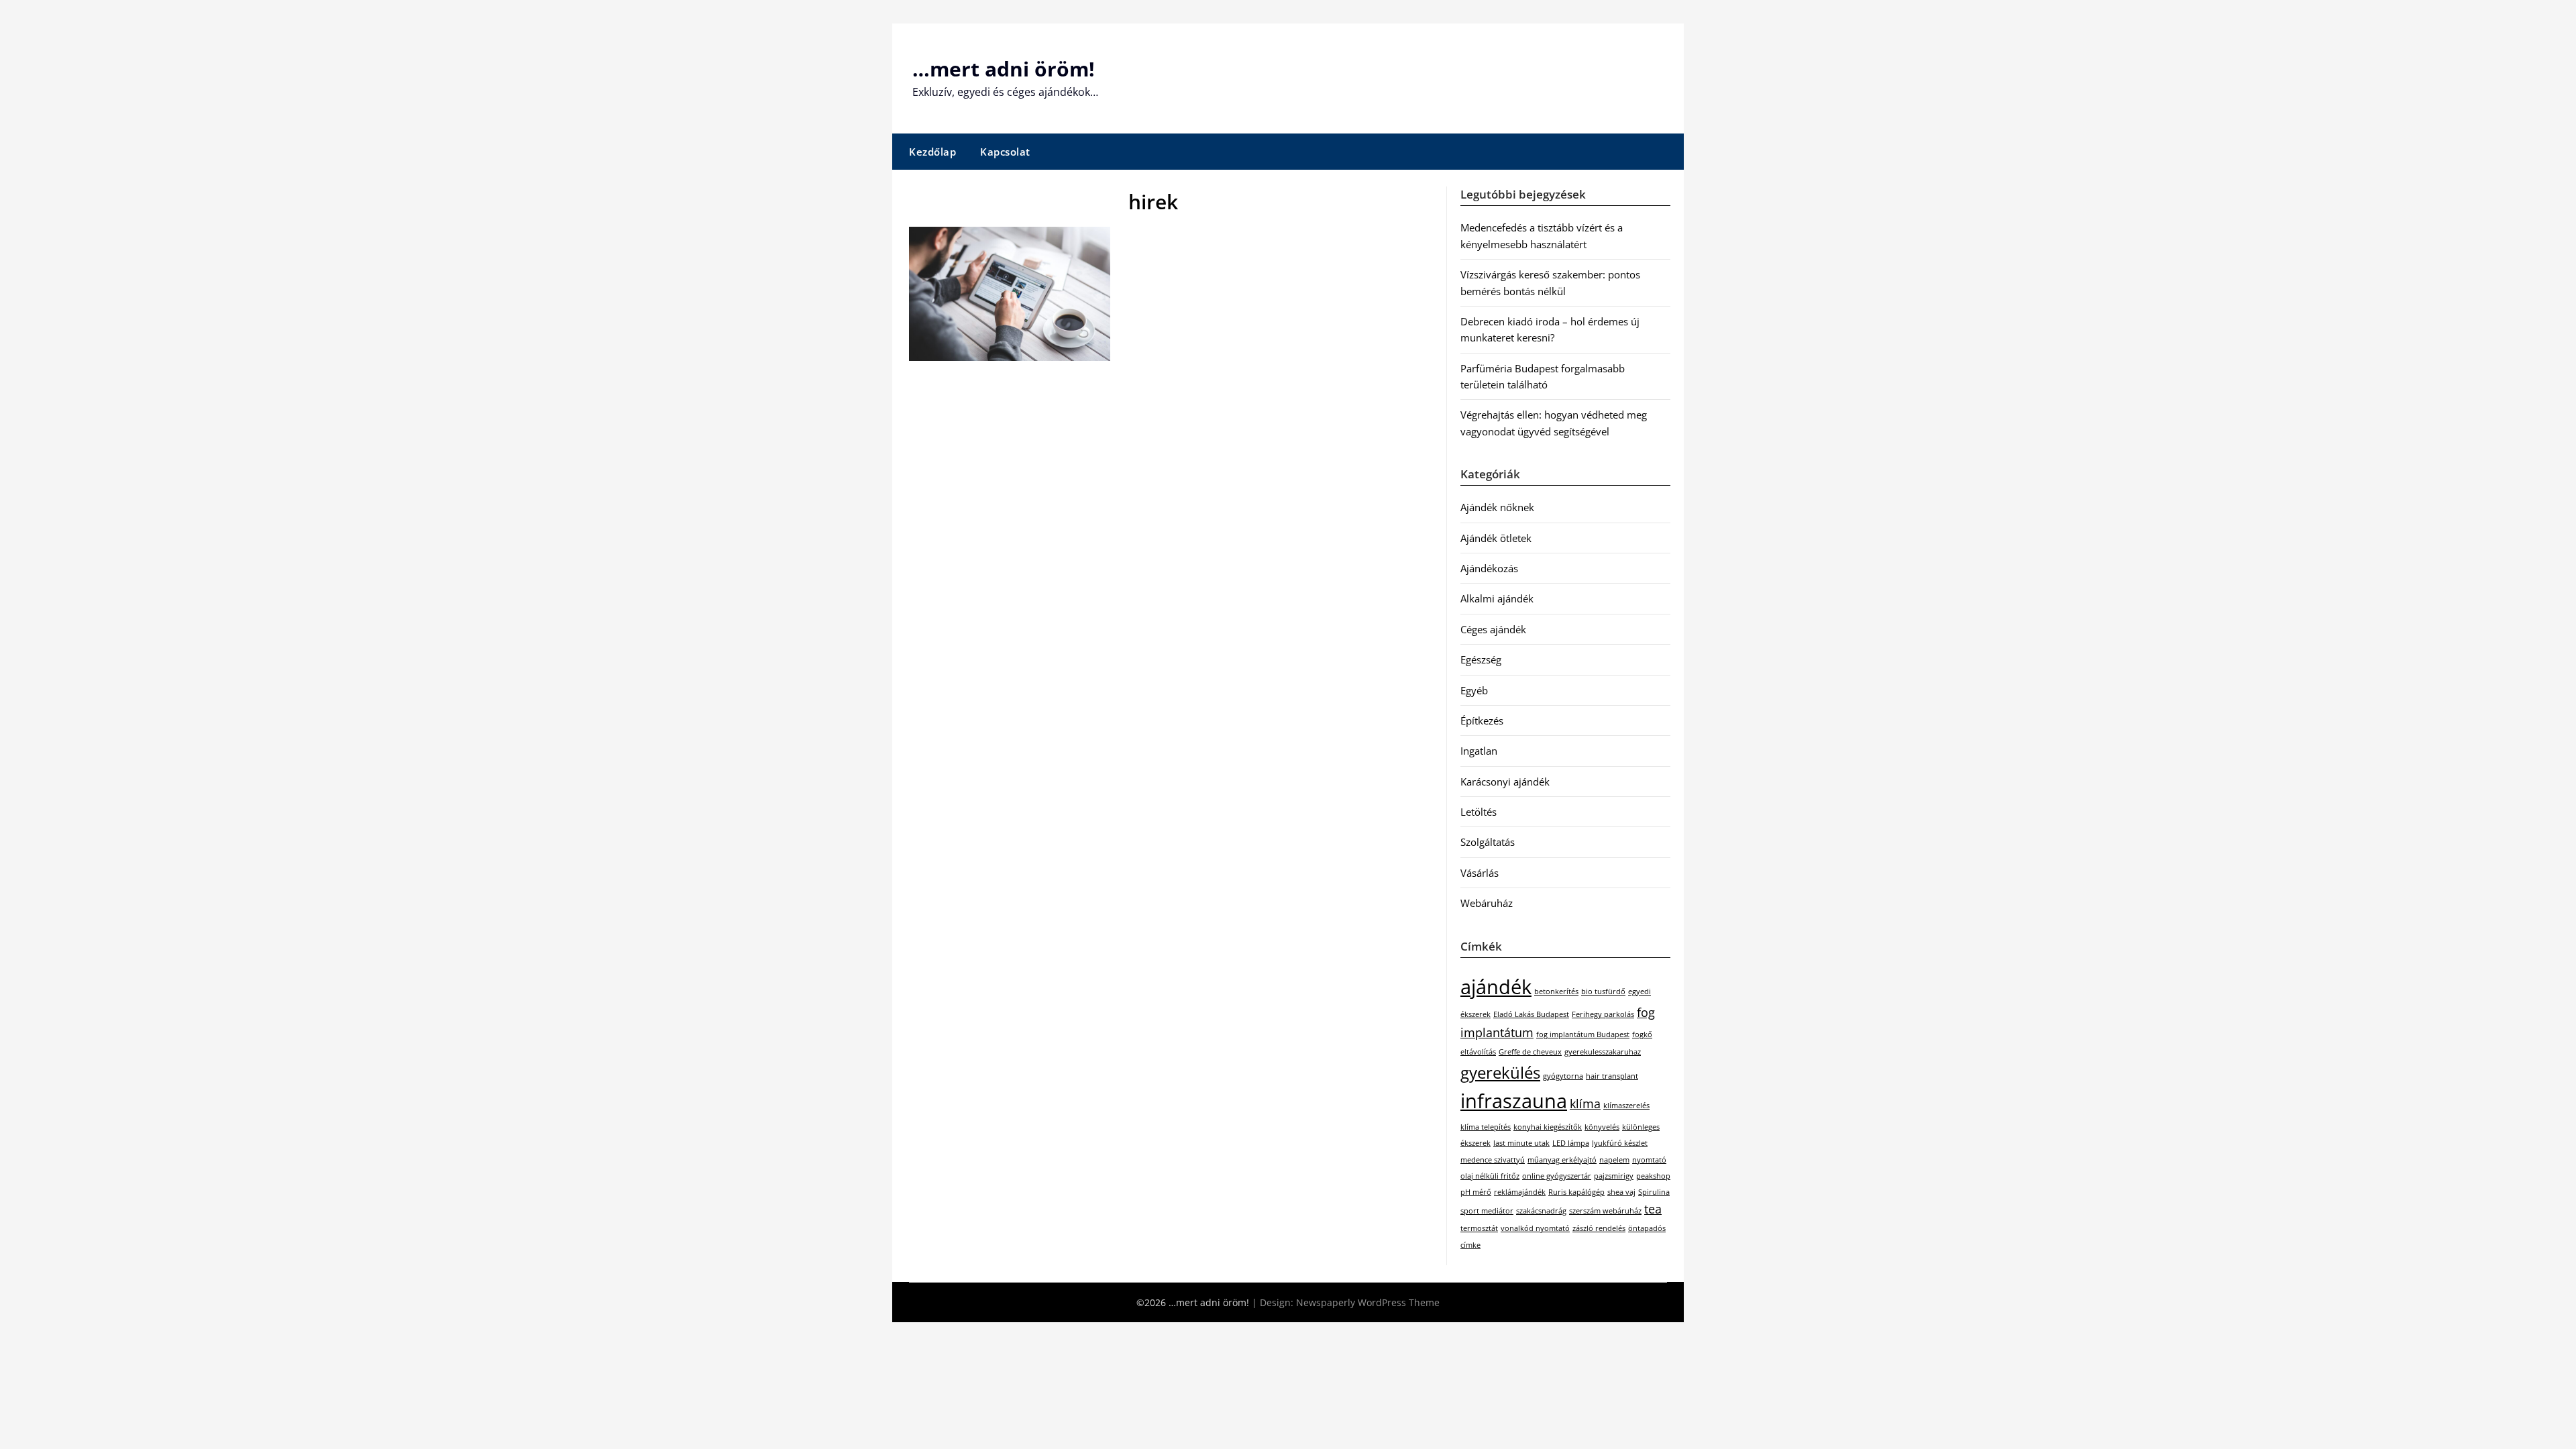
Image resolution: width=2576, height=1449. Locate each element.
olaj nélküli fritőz (1490, 1176)
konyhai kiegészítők (1548, 1127)
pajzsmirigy (1614, 1176)
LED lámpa (1571, 1143)
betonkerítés (1556, 991)
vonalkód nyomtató (1535, 1228)
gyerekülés (1500, 1072)
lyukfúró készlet (1620, 1143)
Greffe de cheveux (1530, 1052)
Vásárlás (1480, 873)
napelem (1614, 1160)
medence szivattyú (1493, 1160)
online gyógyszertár (1557, 1176)
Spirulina (1654, 1192)
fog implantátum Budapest (1583, 1034)
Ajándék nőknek (1497, 507)
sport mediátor (1487, 1211)
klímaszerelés (1626, 1106)
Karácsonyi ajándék (1505, 782)
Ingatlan (1479, 751)
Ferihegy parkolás (1603, 1014)
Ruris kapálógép (1576, 1192)
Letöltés (1479, 812)
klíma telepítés (1486, 1127)
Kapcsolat (1005, 152)
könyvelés (1602, 1127)
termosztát (1479, 1228)
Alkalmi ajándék (1497, 598)
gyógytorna (1563, 1076)
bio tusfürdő (1603, 991)
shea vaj (1621, 1192)
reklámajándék (1520, 1192)
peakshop (1653, 1176)
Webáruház (1487, 903)
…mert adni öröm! (1004, 69)
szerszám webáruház (1605, 1211)
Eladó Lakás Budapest (1531, 1014)
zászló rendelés (1599, 1228)
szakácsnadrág (1541, 1211)
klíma (1585, 1104)
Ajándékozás (1489, 568)
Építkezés (1482, 720)
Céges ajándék (1493, 629)
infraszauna (1514, 1101)
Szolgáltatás (1488, 842)
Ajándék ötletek (1496, 538)
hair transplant (1612, 1076)
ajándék (1496, 987)
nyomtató (1649, 1160)
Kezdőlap (932, 152)
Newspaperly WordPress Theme (1368, 1302)
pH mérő (1476, 1192)
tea (1653, 1209)
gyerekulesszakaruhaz (1603, 1052)
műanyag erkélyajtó (1562, 1160)
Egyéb (1474, 690)
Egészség (1481, 659)
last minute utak (1521, 1143)
